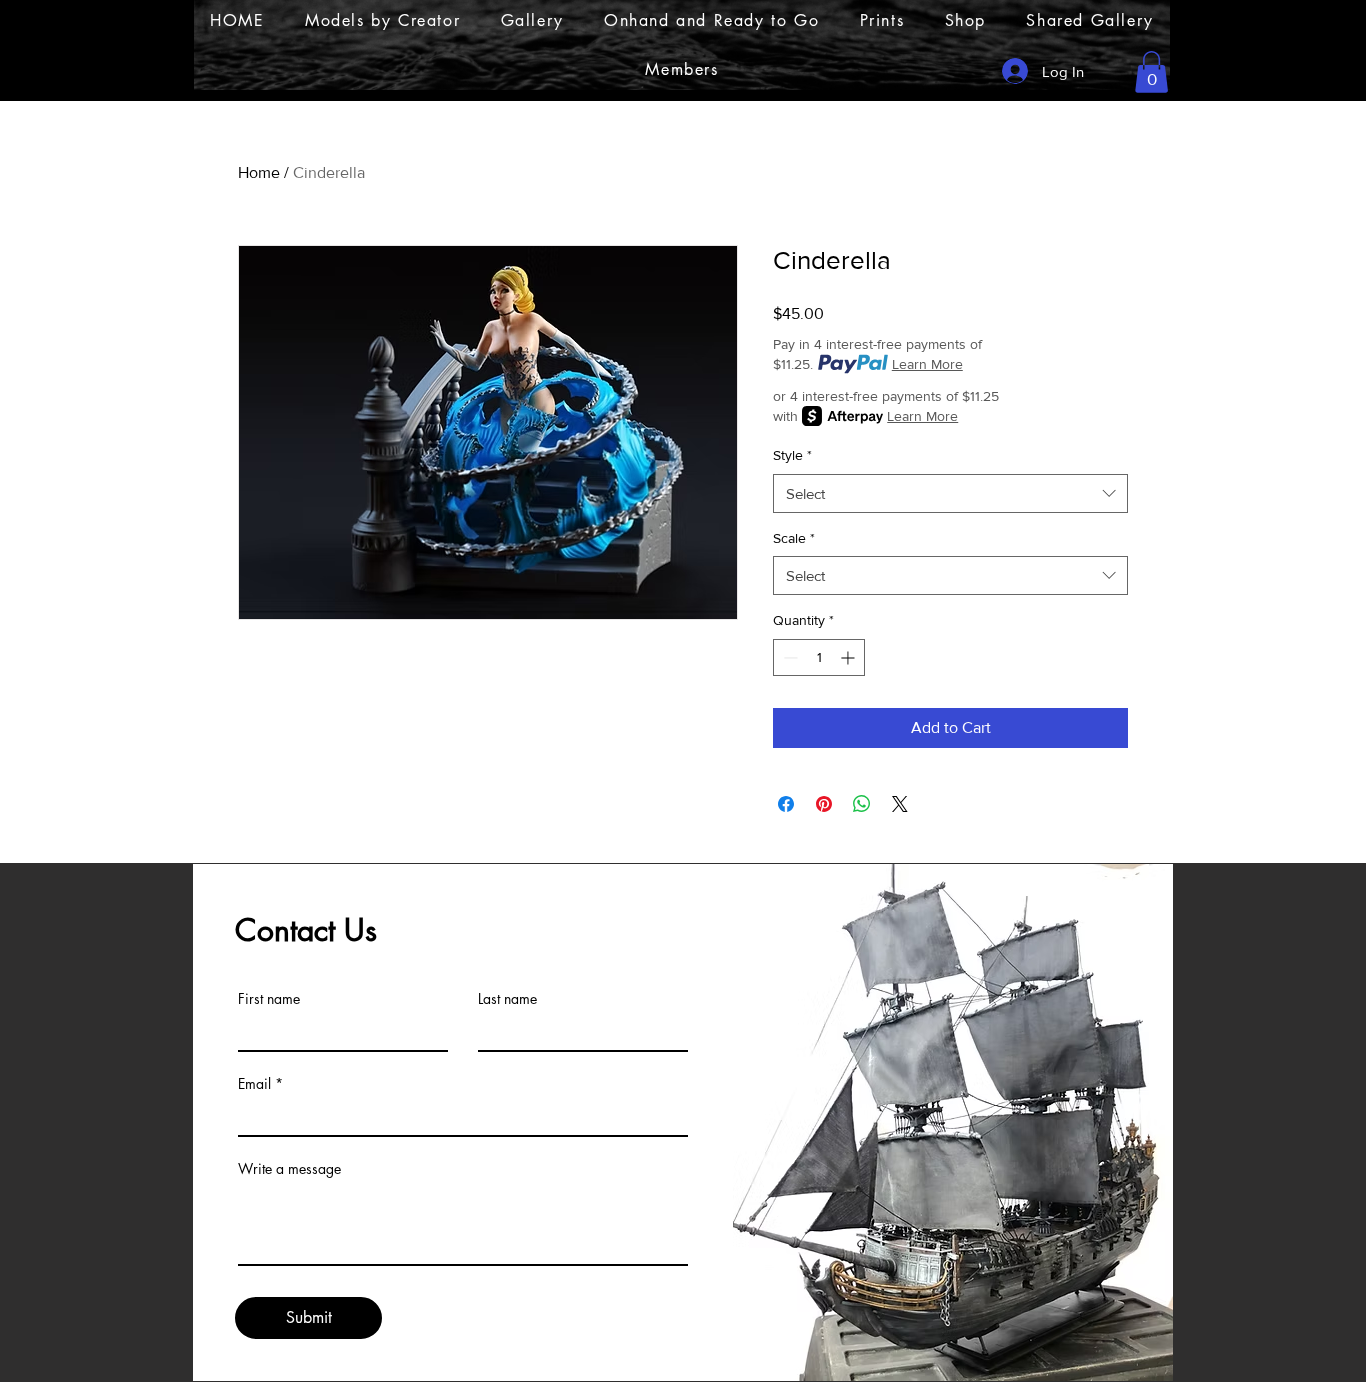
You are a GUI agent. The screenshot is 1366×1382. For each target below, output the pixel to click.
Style (792, 455)
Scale (794, 538)
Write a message (289, 1169)
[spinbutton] (819, 657)
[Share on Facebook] (786, 804)
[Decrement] (788, 657)
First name (269, 999)
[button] (1151, 72)
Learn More (927, 364)
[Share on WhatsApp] (862, 804)
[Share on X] (900, 804)
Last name (507, 999)
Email (254, 1084)
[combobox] (950, 493)
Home (259, 172)
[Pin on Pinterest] (824, 804)
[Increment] (849, 657)
